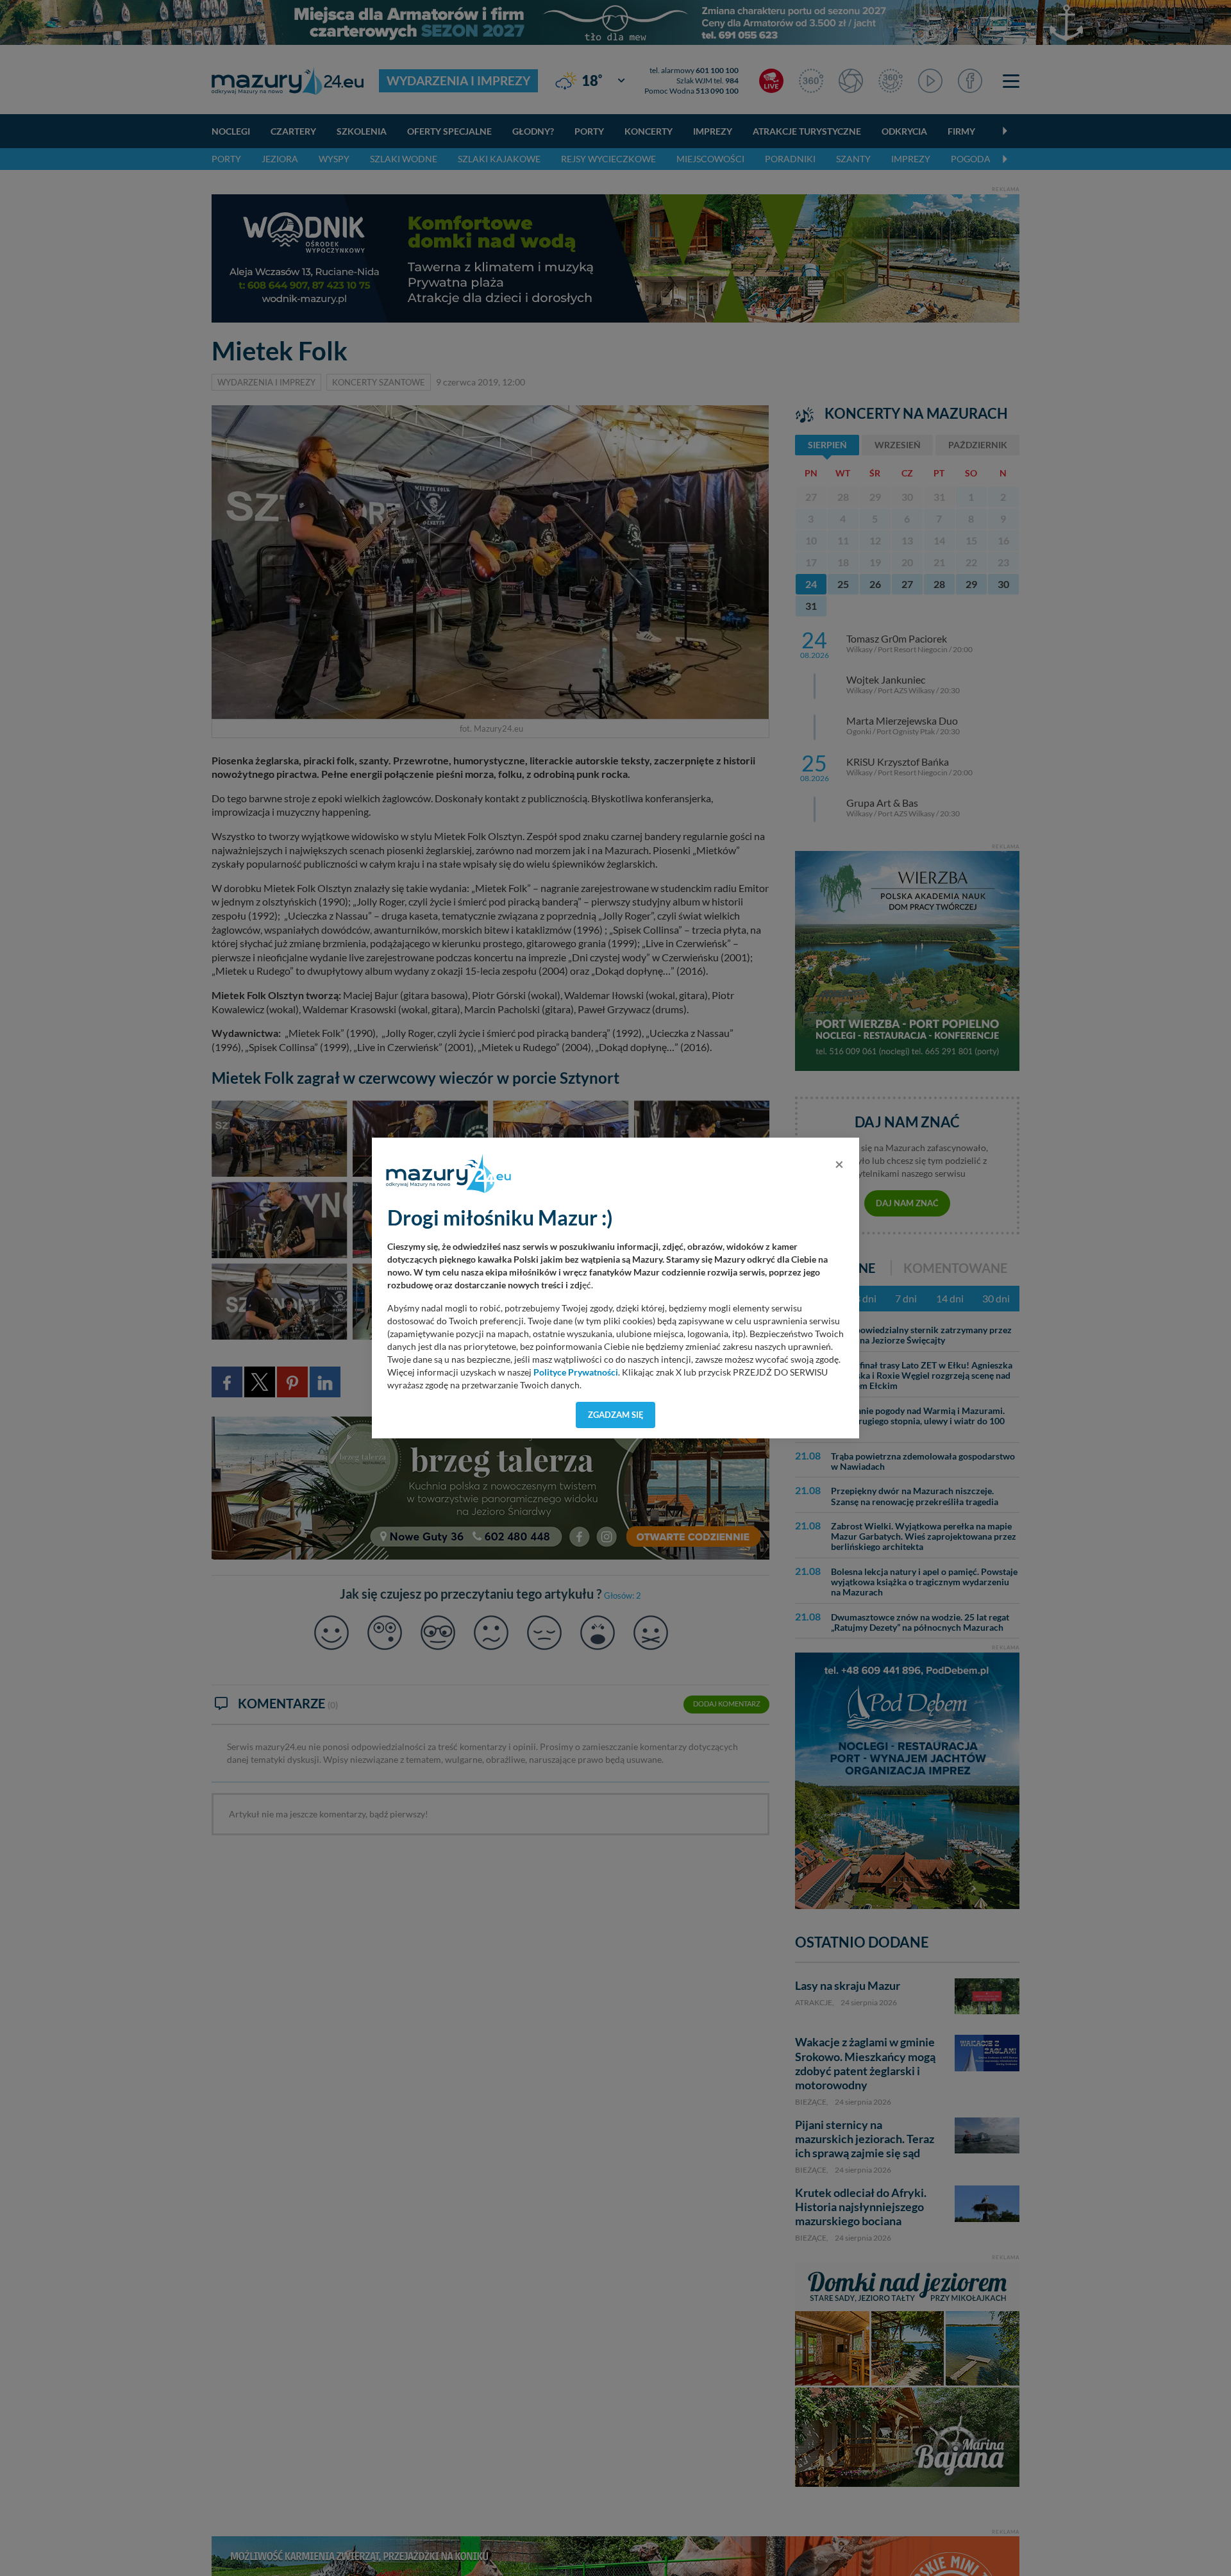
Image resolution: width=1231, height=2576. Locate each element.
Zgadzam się (616, 1415)
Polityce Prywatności (576, 1372)
